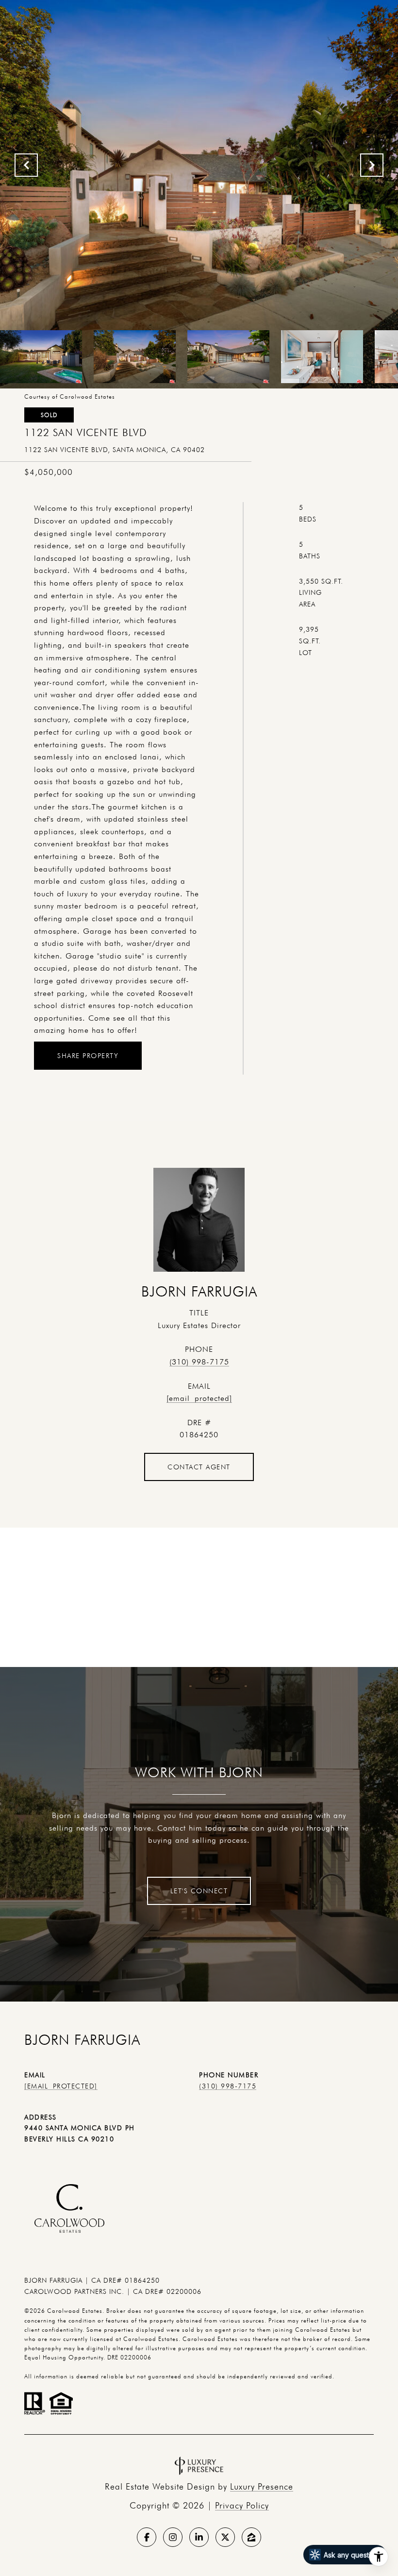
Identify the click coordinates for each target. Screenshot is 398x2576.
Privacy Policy (242, 2505)
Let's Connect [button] (199, 1891)
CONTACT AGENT (199, 1467)
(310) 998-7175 (199, 1362)
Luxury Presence (262, 2486)
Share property (88, 1056)
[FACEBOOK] (147, 2537)
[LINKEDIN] (199, 2537)
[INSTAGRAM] (173, 2537)
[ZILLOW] (251, 2537)
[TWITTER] (225, 2537)
